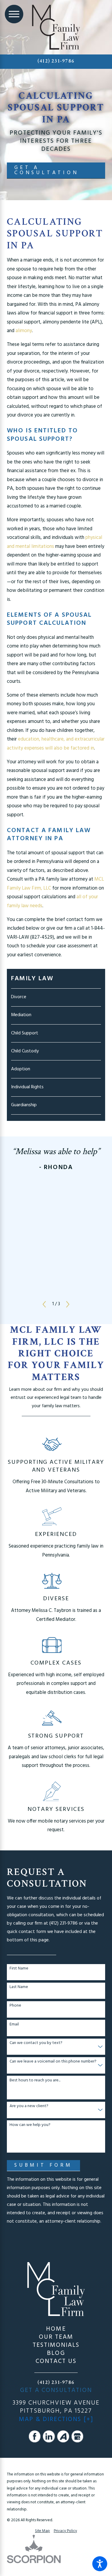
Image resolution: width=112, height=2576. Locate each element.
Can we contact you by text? (36, 2043)
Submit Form (43, 2165)
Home (56, 2329)
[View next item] (68, 1304)
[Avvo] (63, 2436)
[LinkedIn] (49, 2436)
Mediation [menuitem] (21, 1015)
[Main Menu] (14, 14)
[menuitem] (56, 2329)
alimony (24, 331)
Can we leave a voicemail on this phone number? (53, 2062)
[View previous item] (44, 1304)
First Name (19, 1969)
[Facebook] (35, 2436)
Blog (56, 2353)
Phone (15, 2006)
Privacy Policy (65, 2531)
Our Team (56, 2337)
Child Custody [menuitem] (25, 1051)
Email (14, 2025)
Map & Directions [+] (56, 2419)
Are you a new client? (29, 2106)
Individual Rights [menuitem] (27, 1087)
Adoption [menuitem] (21, 1069)
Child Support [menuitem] (25, 1033)
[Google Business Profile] (78, 2436)
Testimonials (56, 2345)
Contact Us (56, 2361)
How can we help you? (30, 2125)
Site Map (42, 2531)
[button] (100, 2564)
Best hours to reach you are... (35, 2081)
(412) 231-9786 (56, 61)
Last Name (19, 1987)
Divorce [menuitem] (19, 997)
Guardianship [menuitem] (24, 1105)
